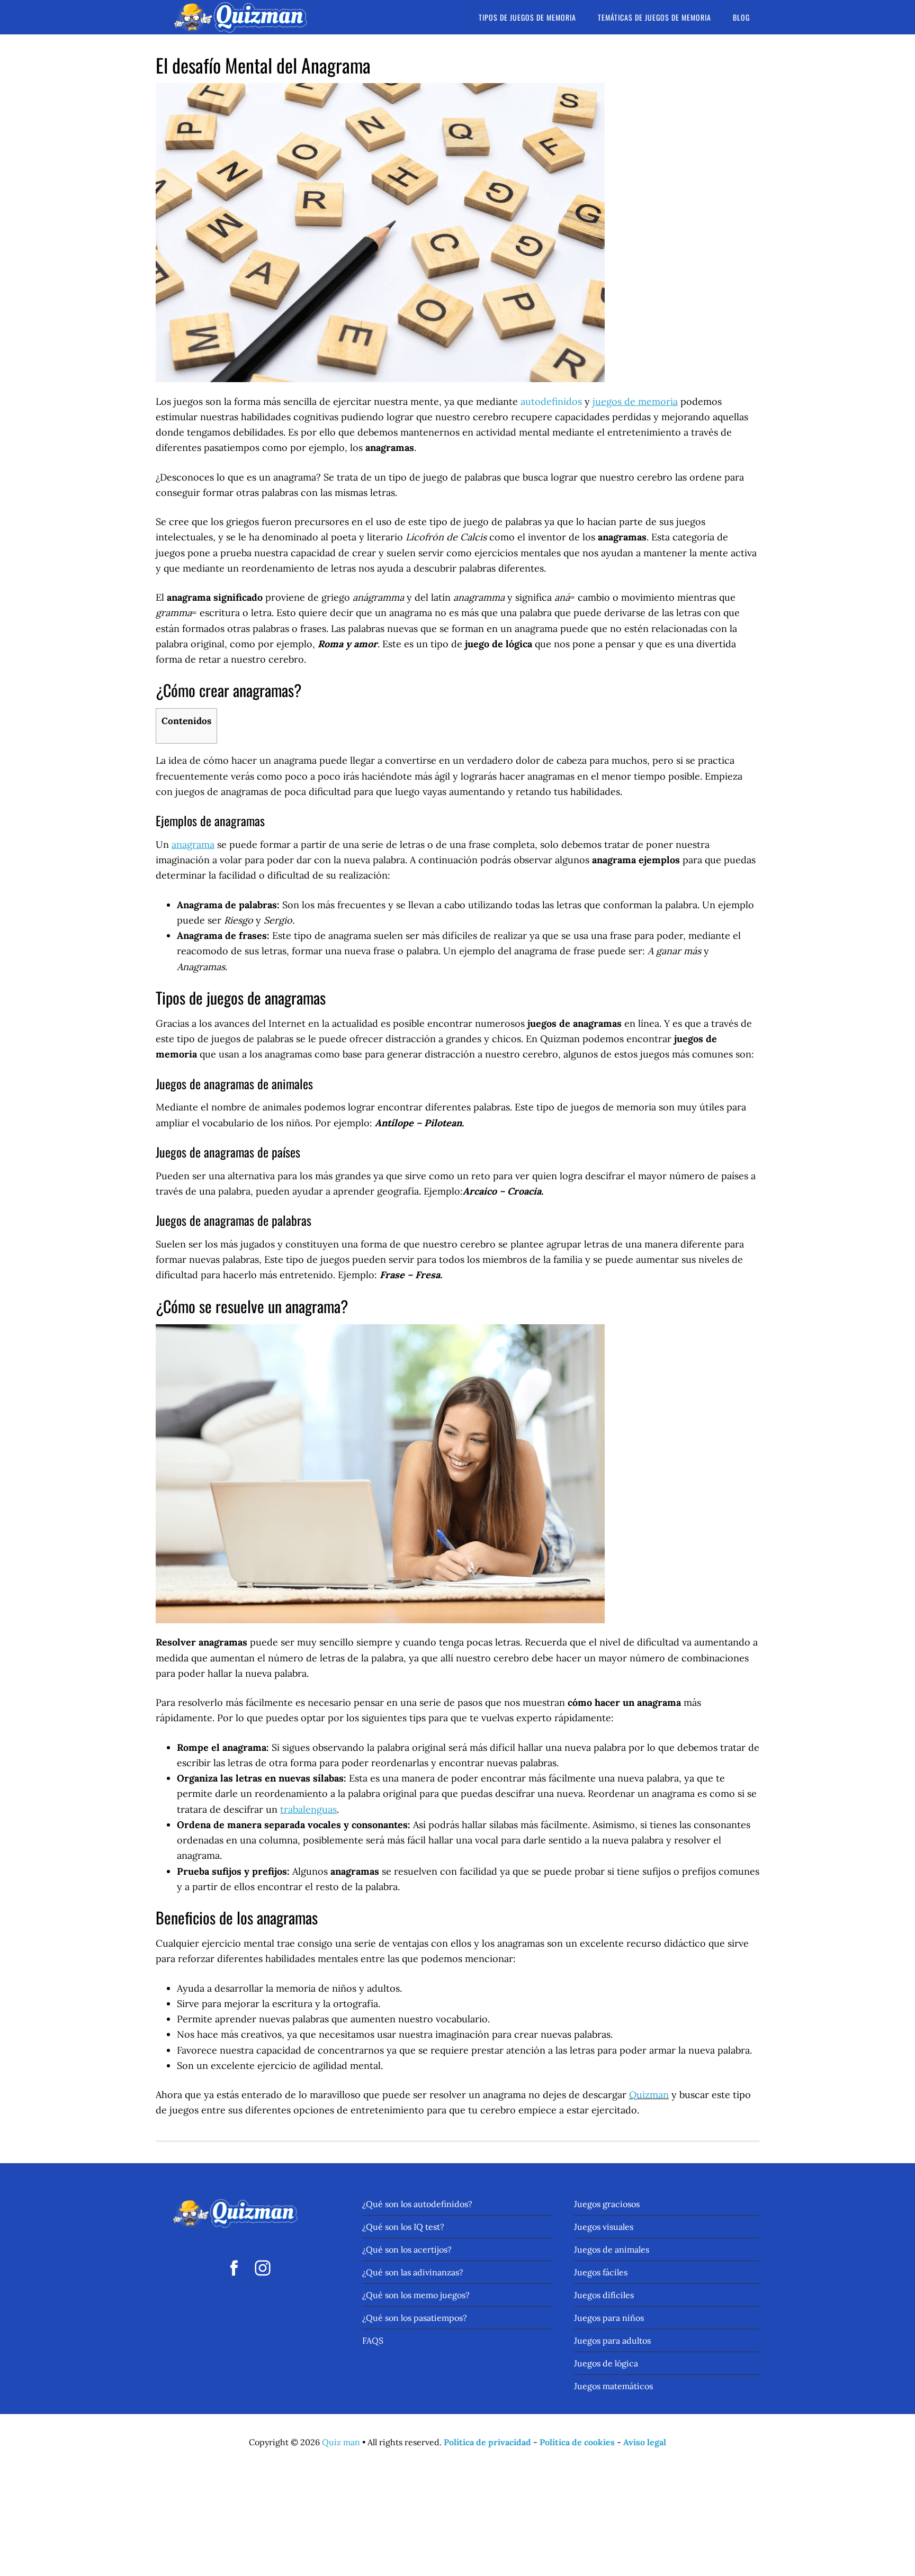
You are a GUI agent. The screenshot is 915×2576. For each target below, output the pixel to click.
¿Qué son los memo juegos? (416, 2295)
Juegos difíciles (604, 2295)
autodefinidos (551, 401)
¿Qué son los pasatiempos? (415, 2318)
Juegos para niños (609, 2318)
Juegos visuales (604, 2227)
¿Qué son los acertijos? (407, 2249)
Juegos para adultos (612, 2340)
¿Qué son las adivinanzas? (413, 2272)
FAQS (373, 2340)
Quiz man (341, 2442)
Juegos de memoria (240, 17)
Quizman (649, 2095)
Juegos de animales (612, 2249)
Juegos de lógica (606, 2363)
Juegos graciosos (607, 2204)
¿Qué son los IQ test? (403, 2227)
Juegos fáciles (601, 2272)
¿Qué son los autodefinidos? (417, 2204)
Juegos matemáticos (613, 2386)
